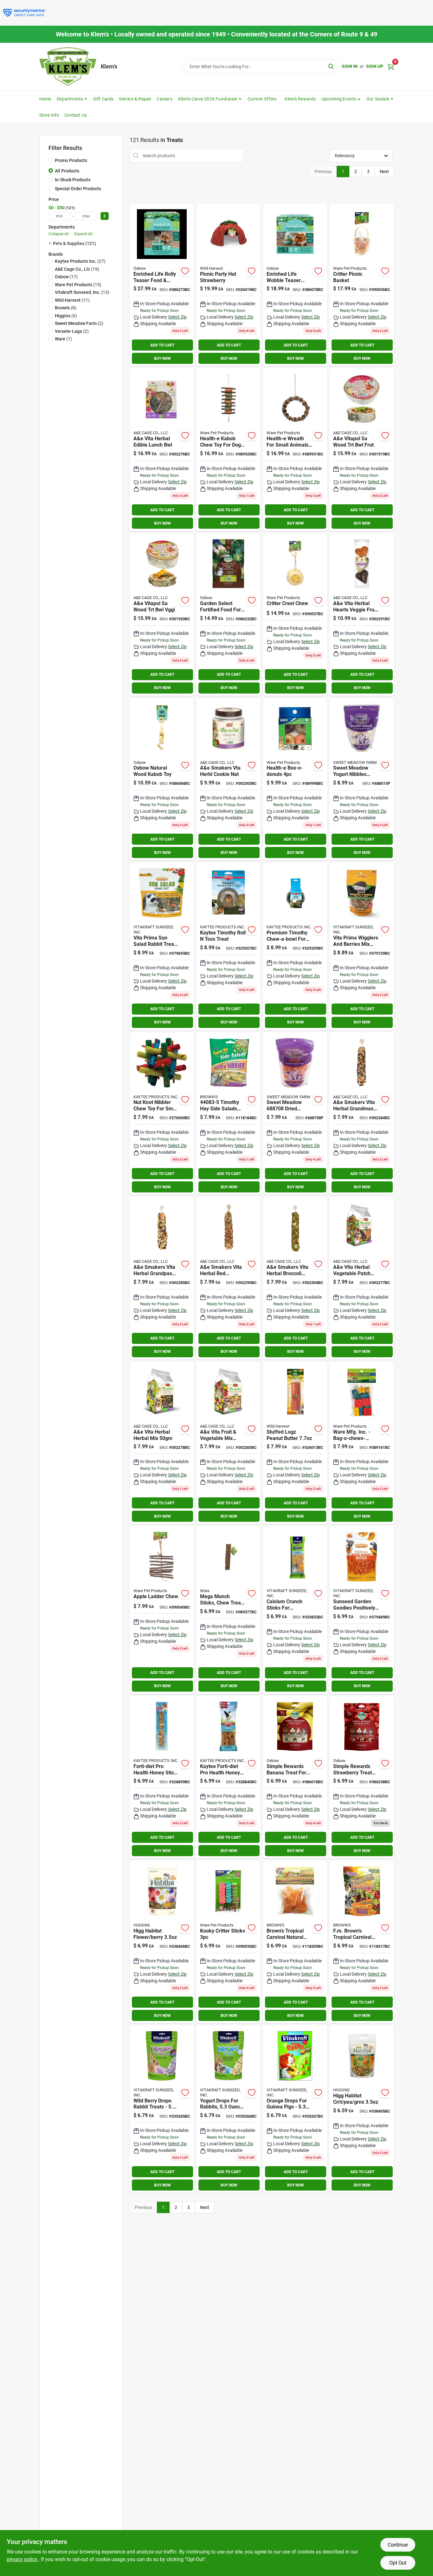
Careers (164, 99)
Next (384, 171)
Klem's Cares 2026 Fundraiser (208, 99)
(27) (80, 261)
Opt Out (398, 2563)
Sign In (350, 66)
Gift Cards (103, 99)
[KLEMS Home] (68, 67)
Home (45, 99)
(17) (66, 277)
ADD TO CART (162, 345)
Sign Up (375, 66)
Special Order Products (78, 189)
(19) (77, 269)
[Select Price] (105, 216)
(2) (79, 323)
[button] (341, 99)
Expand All (83, 234)
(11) (72, 300)
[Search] (331, 66)
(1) (63, 339)
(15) (78, 285)
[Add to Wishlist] (185, 271)
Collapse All (59, 234)
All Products (67, 171)
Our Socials (378, 99)
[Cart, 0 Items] (391, 66)
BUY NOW (162, 358)
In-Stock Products (73, 180)
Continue (398, 2545)
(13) (82, 292)
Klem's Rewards (300, 99)
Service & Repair (135, 99)
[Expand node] (51, 243)
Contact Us (76, 115)
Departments (70, 99)
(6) (66, 316)
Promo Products (71, 160)
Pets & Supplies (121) (74, 243)
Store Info (49, 115)
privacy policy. (23, 2559)
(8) (66, 308)
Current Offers (262, 99)
